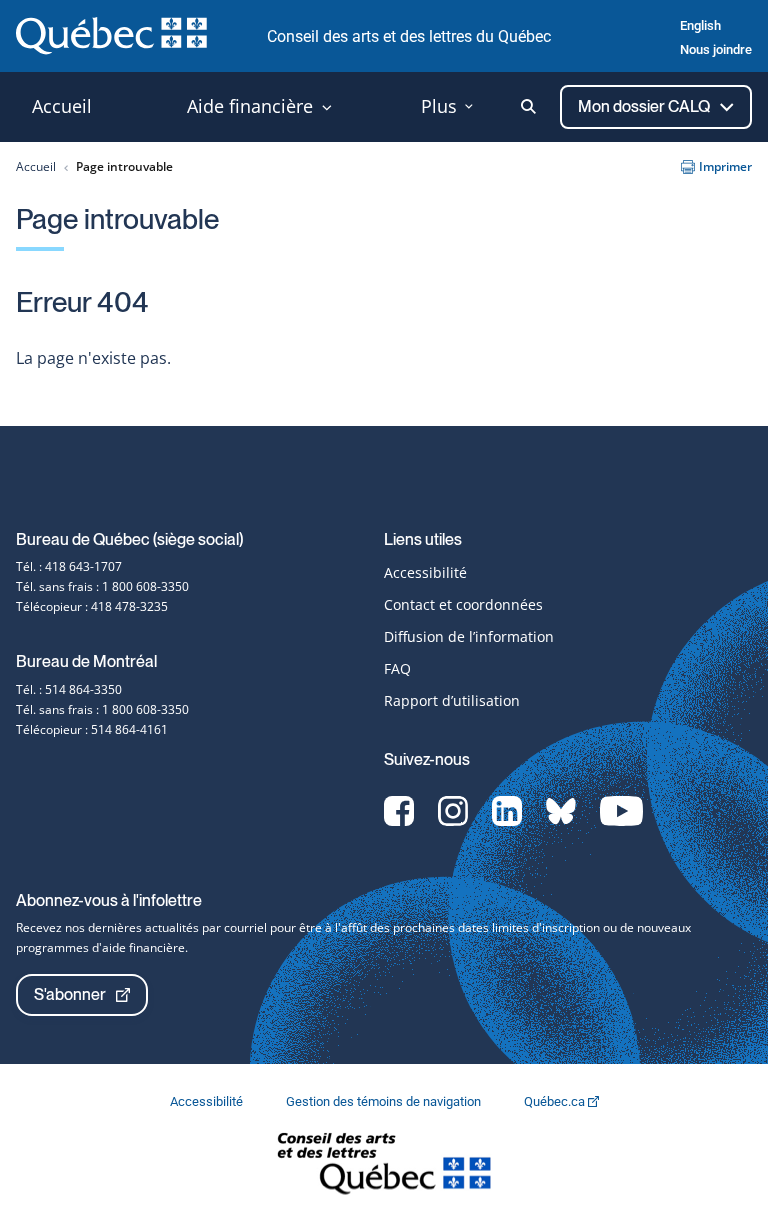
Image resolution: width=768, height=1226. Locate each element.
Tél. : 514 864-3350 (69, 689)
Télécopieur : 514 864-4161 (92, 729)
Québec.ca (556, 1101)
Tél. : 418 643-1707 (69, 566)
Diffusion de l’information (469, 636)
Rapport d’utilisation (452, 700)
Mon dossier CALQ (645, 106)
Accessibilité (425, 572)
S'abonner (70, 994)
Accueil (36, 166)
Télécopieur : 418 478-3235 (92, 606)
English (700, 25)
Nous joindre (716, 49)
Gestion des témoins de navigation (385, 1101)
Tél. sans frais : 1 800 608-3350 (102, 586)
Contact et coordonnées (463, 604)
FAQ (397, 668)
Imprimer (725, 166)
